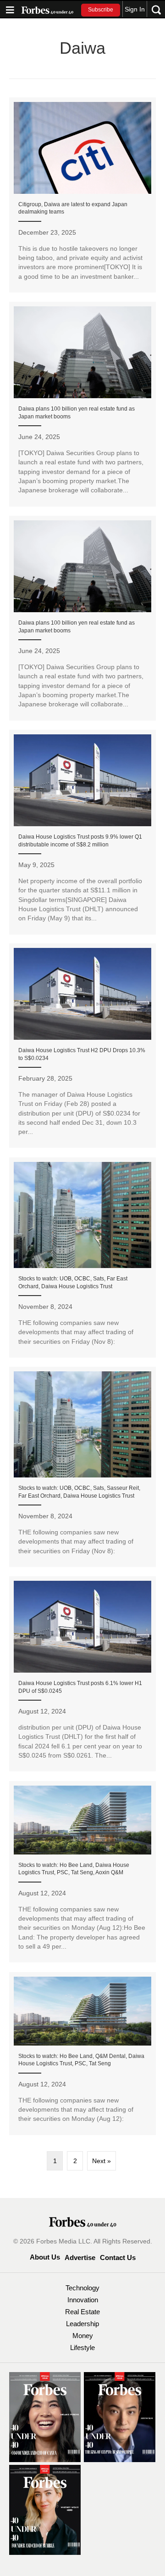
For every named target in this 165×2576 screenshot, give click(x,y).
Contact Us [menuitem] (118, 2258)
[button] (101, 10)
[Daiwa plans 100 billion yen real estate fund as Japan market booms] (82, 404)
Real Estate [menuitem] (82, 2312)
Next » (102, 2161)
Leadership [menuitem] (82, 2324)
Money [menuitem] (83, 2336)
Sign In (135, 9)
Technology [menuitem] (82, 2288)
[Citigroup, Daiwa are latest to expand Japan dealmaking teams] (82, 195)
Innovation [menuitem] (83, 2300)
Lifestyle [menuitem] (82, 2348)
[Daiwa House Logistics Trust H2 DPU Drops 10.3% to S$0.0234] (82, 1046)
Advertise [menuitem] (80, 2258)
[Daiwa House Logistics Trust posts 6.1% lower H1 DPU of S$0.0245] (82, 1674)
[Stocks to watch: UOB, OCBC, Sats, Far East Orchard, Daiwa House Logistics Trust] (82, 1257)
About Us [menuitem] (45, 2257)
